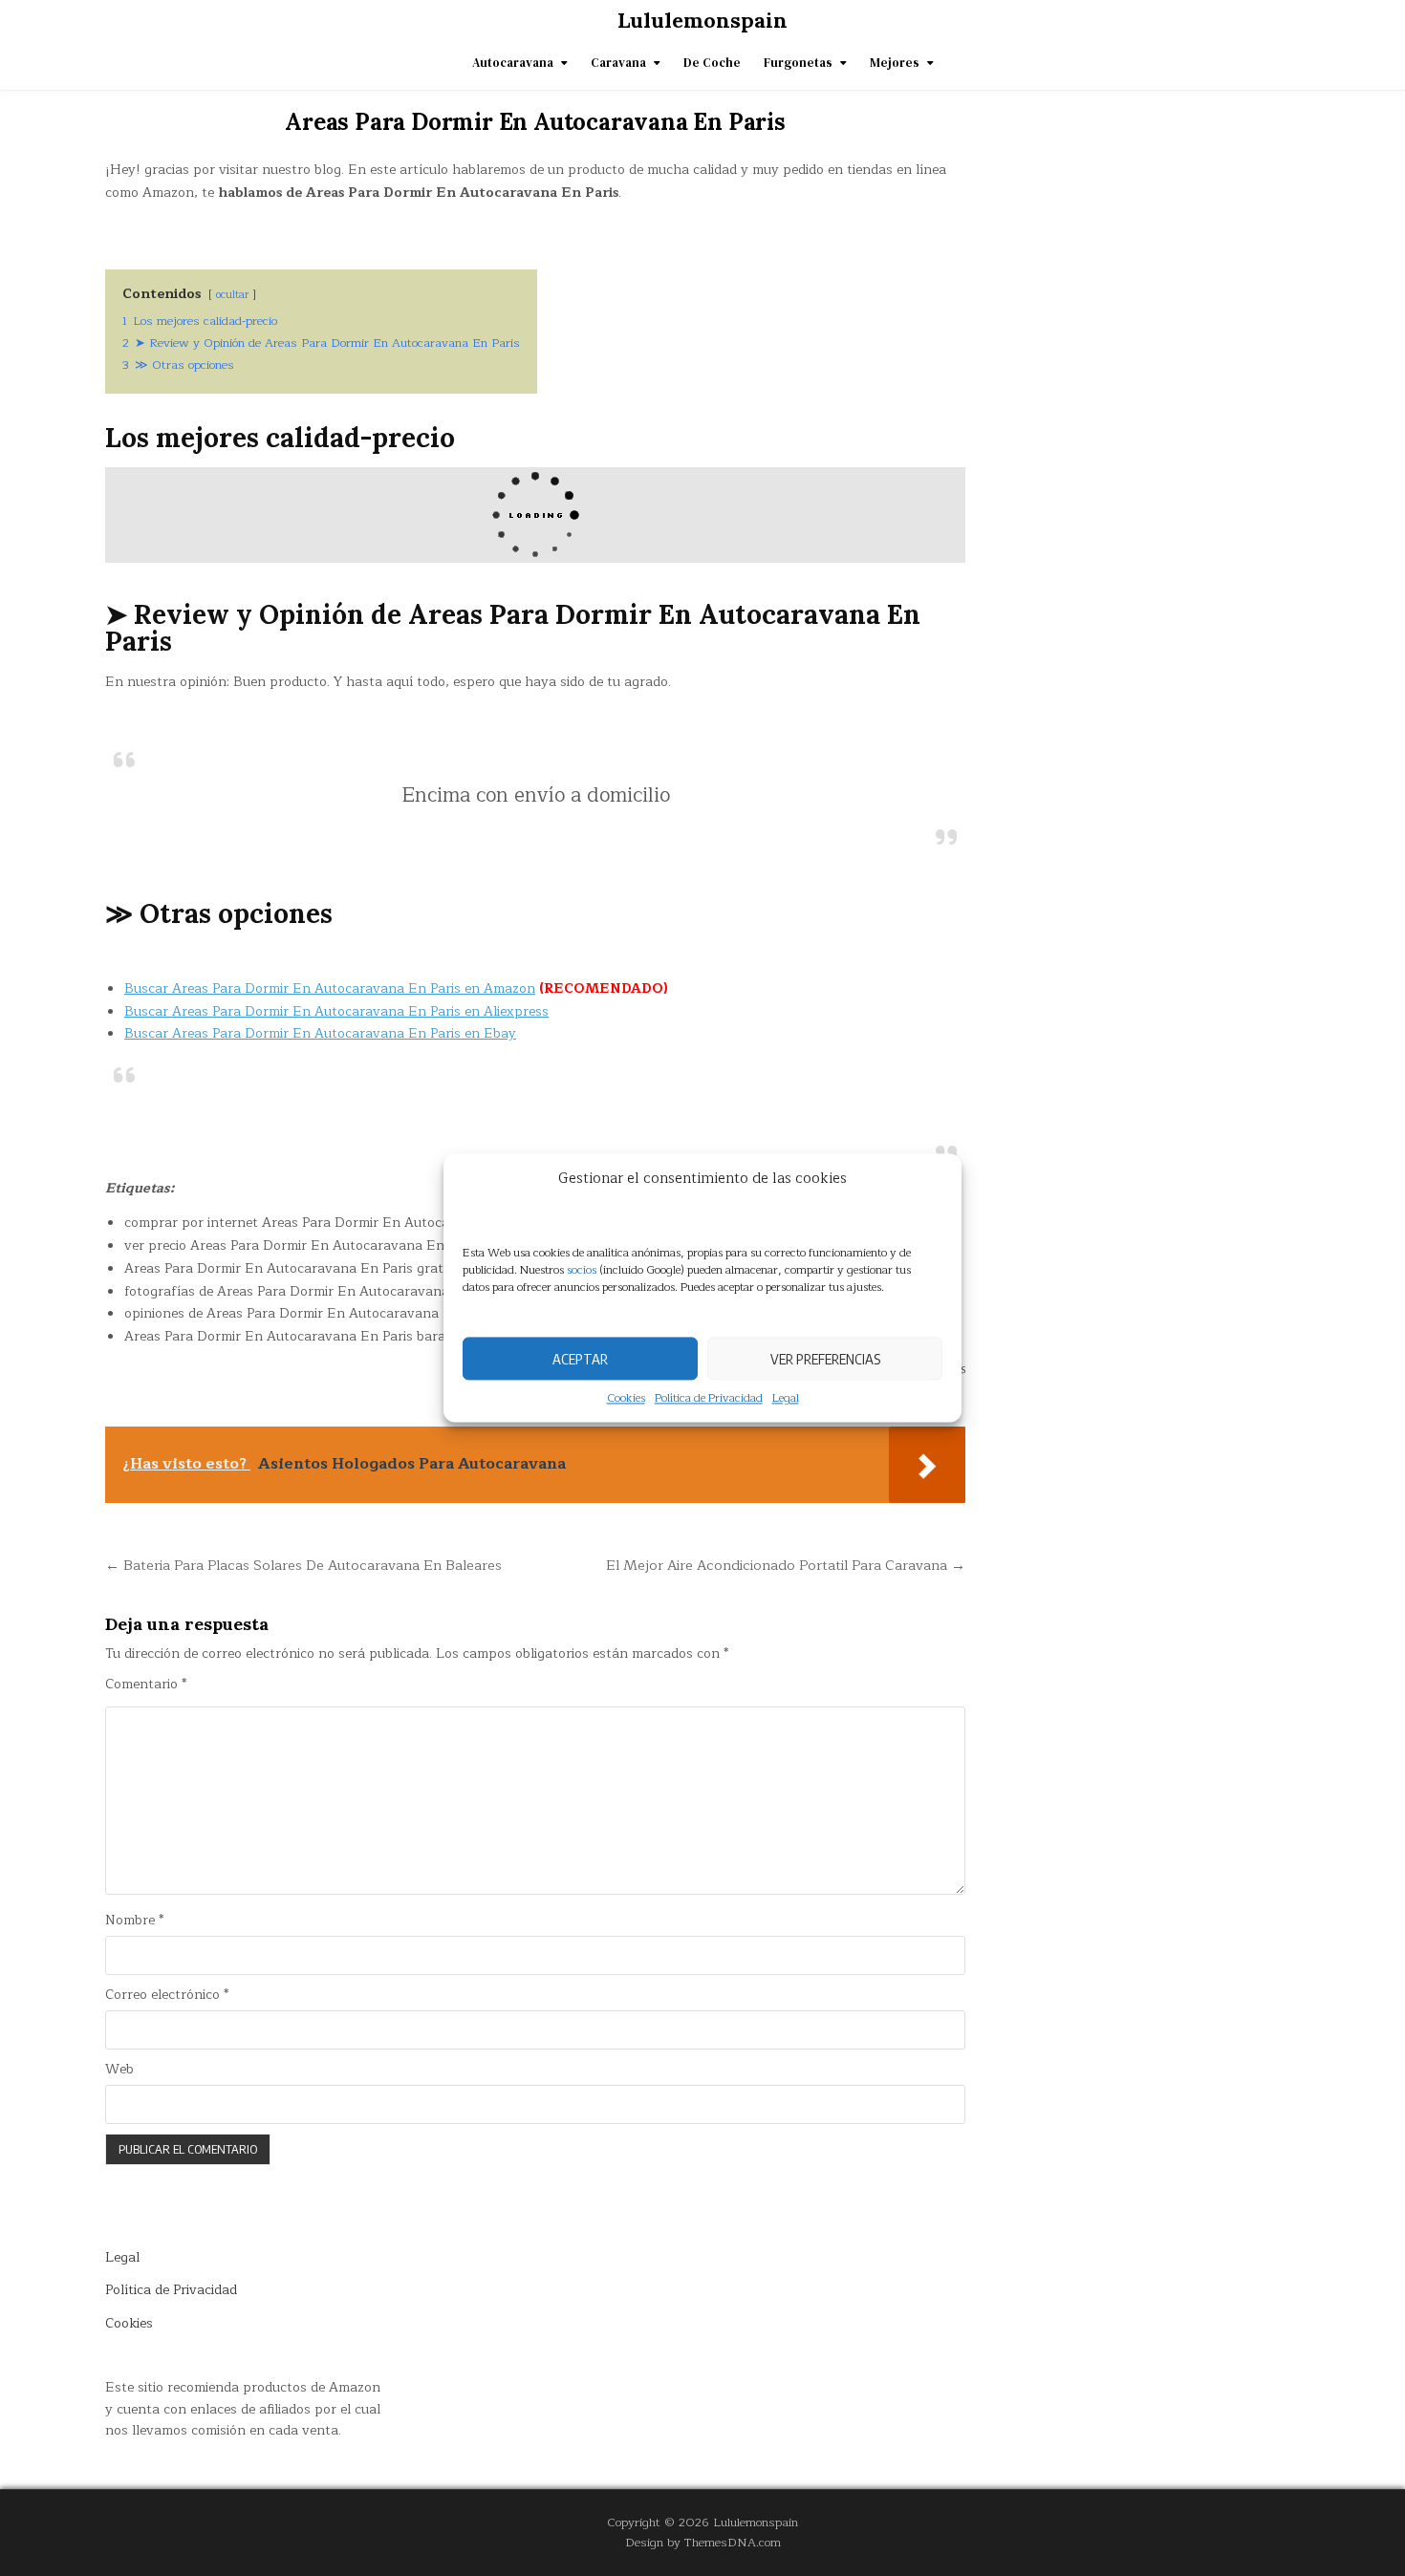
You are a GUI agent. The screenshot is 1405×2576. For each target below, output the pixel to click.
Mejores (895, 63)
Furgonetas (798, 63)
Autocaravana (513, 63)
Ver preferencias (825, 1359)
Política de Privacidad (709, 1398)
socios (582, 1270)
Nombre (134, 1921)
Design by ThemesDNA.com (703, 2542)
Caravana (618, 63)
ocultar (232, 295)
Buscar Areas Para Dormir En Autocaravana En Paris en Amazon (330, 988)
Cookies (626, 1398)
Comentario (146, 1685)
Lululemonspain (702, 20)
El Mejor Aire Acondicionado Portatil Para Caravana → (786, 1565)
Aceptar (580, 1359)
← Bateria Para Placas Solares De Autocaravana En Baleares (303, 1565)
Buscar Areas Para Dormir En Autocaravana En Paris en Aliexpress (336, 1011)
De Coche (712, 63)
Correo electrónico (167, 1995)
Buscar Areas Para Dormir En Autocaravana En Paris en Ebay (320, 1033)
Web (119, 2070)
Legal (786, 1398)
